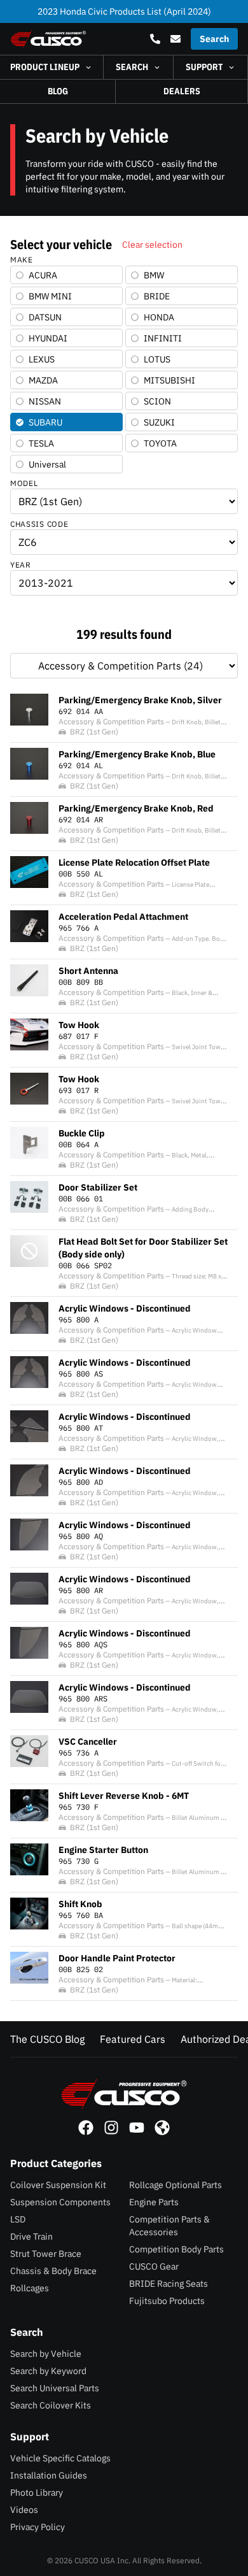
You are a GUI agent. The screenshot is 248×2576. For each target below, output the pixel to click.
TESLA (41, 443)
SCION (157, 401)
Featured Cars (133, 2039)
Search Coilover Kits (51, 2405)
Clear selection (152, 245)
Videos (24, 2510)
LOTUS (157, 359)
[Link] (86, 2128)
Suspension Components (60, 2202)
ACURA (43, 275)
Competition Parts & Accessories (169, 2226)
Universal (47, 464)
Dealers (182, 91)
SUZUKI (159, 422)
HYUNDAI (48, 338)
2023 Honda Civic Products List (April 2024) (124, 11)
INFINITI (163, 338)
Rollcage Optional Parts (176, 2185)
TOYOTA (160, 443)
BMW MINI (50, 296)
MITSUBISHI (169, 380)
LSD (18, 2219)
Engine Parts (154, 2202)
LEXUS (42, 359)
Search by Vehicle (46, 2354)
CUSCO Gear (154, 2266)
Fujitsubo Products (167, 2301)
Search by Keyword (48, 2371)
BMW (154, 275)
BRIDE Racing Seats (169, 2284)
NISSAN (45, 401)
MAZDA (43, 380)
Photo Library (37, 2493)
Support (204, 67)
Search (132, 67)
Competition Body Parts (176, 2249)
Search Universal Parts (55, 2388)
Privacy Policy (38, 2527)
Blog (58, 91)
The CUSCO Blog (47, 2039)
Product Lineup (45, 67)
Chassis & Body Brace (53, 2271)
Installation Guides (49, 2475)
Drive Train (31, 2236)
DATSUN (45, 317)
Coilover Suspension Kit (58, 2185)
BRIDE (157, 296)
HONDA (159, 317)
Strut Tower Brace (46, 2254)
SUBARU (45, 422)
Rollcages (30, 2288)
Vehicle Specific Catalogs (60, 2458)
